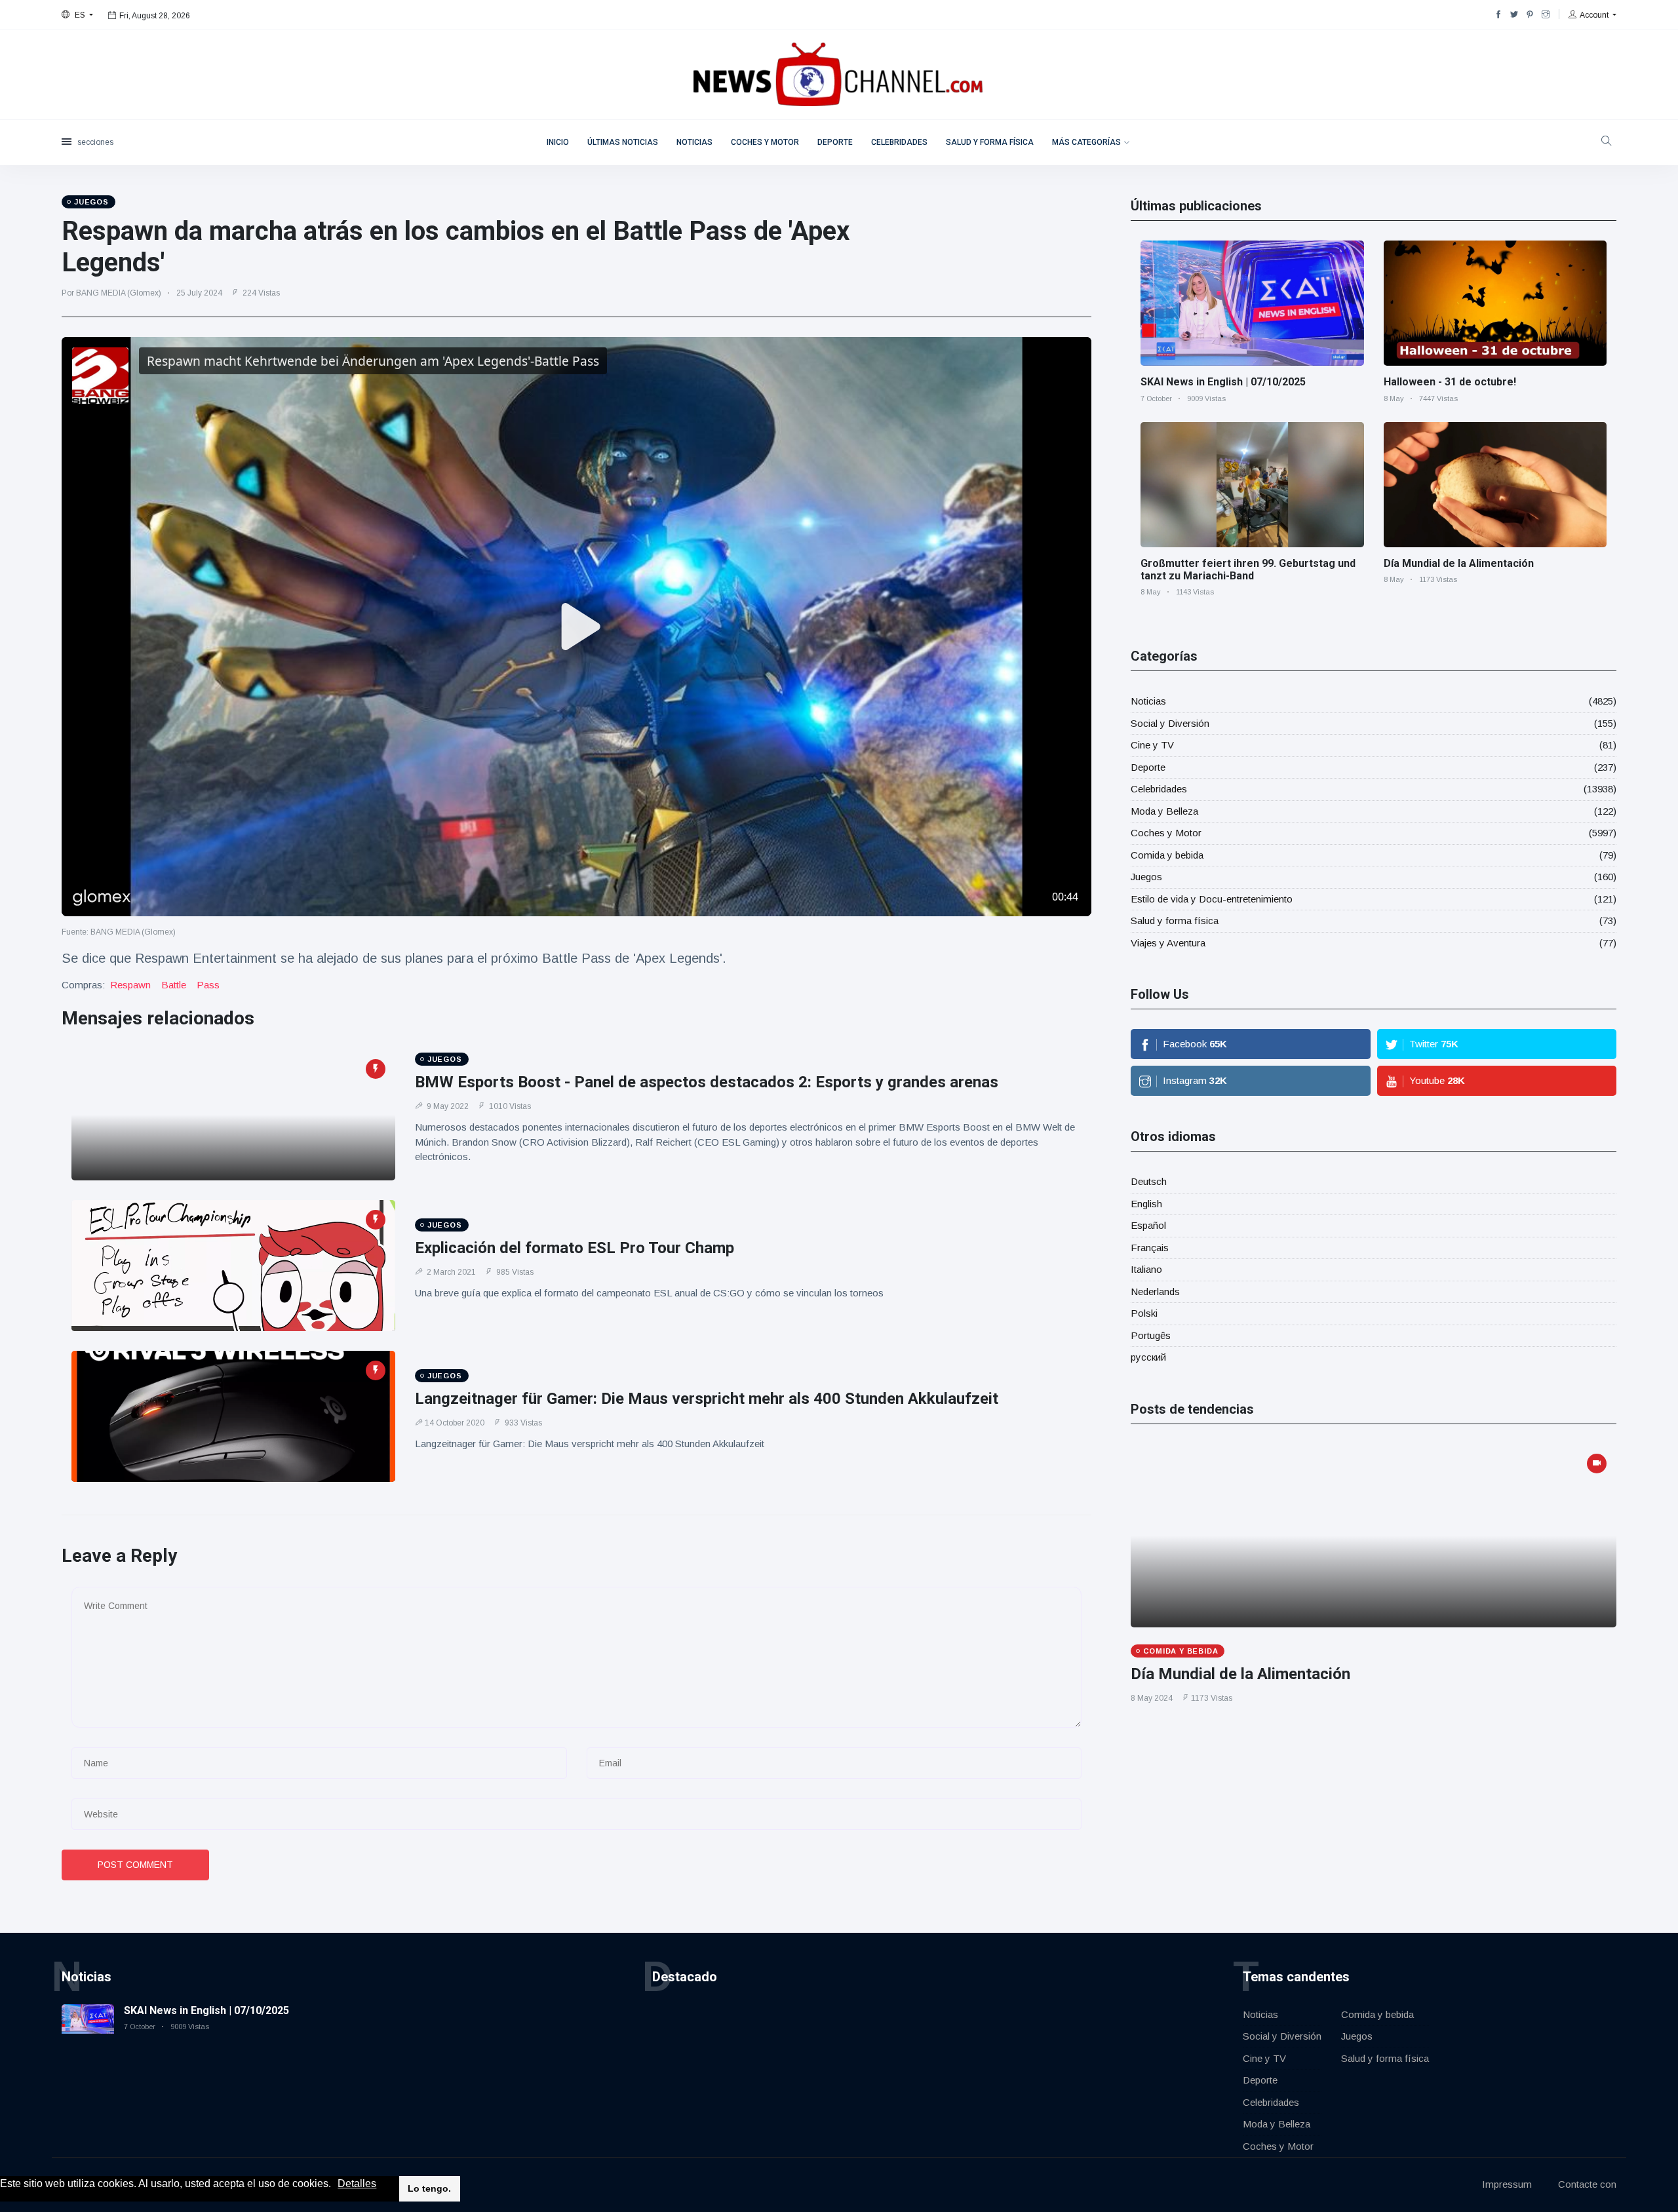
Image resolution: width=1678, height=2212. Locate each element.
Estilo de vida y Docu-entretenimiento (1212, 899)
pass (208, 985)
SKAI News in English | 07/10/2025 (1223, 382)
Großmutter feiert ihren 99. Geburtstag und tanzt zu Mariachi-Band (1248, 570)
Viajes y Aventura (1168, 943)
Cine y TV (1152, 745)
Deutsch (1149, 1181)
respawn (130, 985)
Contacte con (1587, 2184)
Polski (1144, 1313)
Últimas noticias (623, 142)
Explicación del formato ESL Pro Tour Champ (575, 1248)
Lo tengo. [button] (429, 2188)
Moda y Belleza (1164, 811)
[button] (336, 2184)
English (1146, 1204)
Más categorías (1086, 142)
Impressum (1507, 2184)
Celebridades (899, 142)
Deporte (835, 142)
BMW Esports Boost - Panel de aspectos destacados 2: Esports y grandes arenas (707, 1082)
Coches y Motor (765, 142)
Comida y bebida (1167, 855)
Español (1148, 1225)
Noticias (694, 142)
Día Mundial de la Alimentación (1459, 563)
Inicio (558, 142)
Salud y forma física (990, 142)
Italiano (1146, 1269)
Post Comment (135, 1865)
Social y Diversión (1170, 723)
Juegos (1146, 877)
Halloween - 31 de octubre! (1450, 382)
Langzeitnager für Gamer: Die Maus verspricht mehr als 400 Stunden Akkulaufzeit (707, 1399)
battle (174, 985)
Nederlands (1155, 1291)
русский (1148, 1357)
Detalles (357, 2183)
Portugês (1151, 1335)
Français (1150, 1248)
